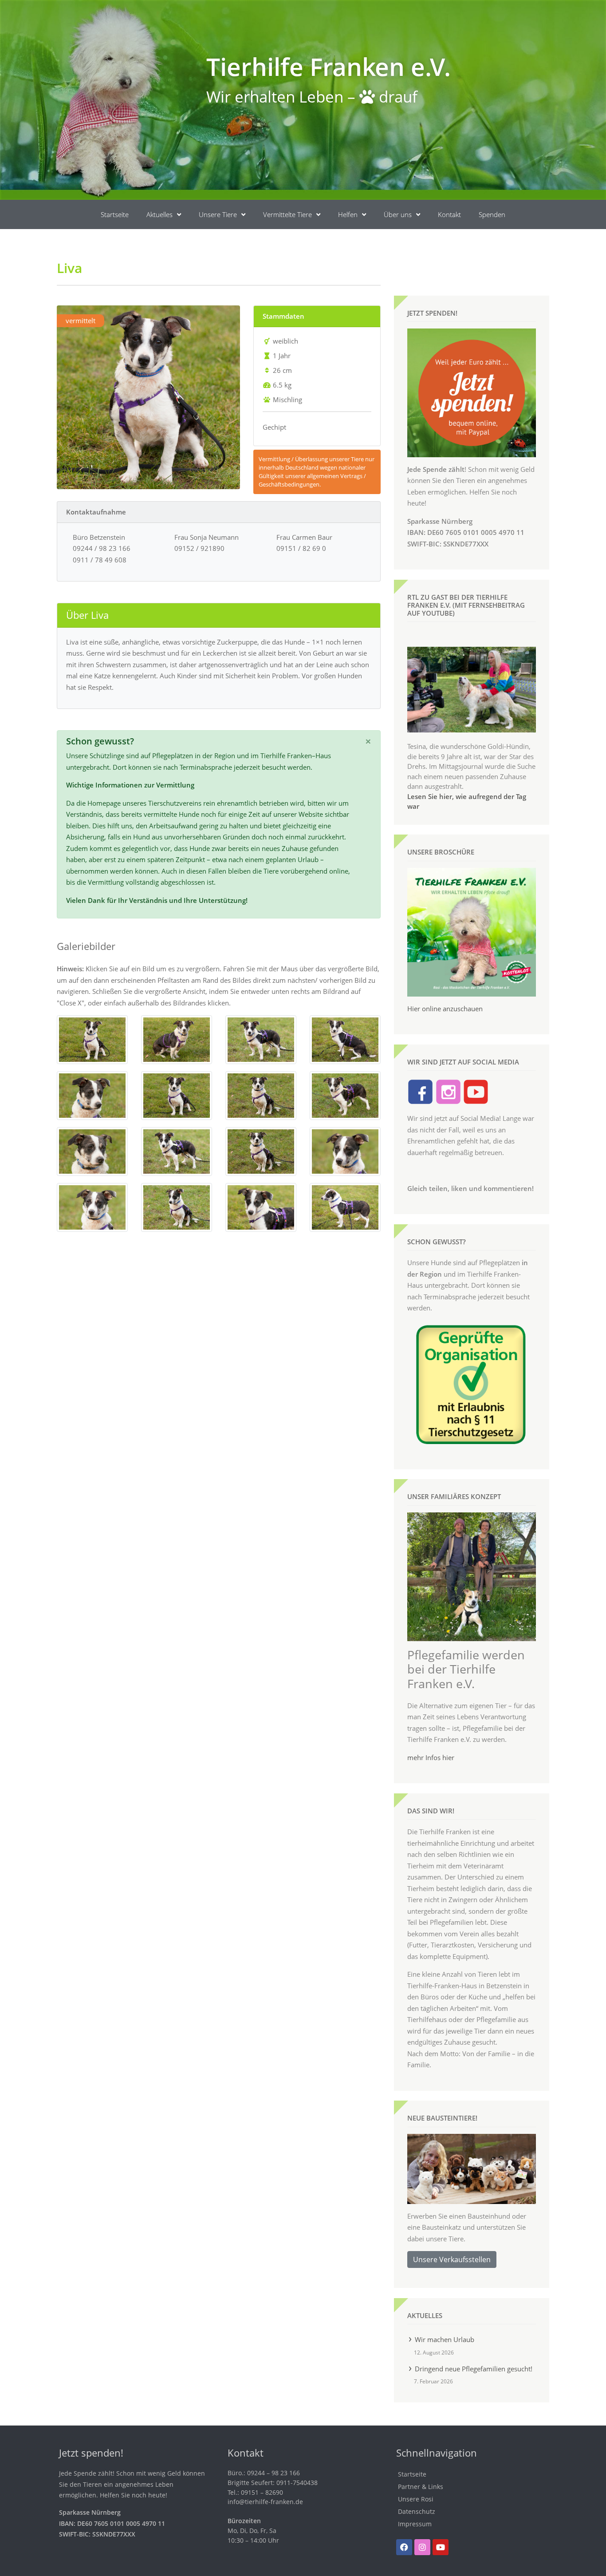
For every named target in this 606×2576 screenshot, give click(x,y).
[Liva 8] (345, 1095)
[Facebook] (404, 2547)
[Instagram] (422, 2547)
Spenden (492, 214)
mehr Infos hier (431, 1757)
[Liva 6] (177, 1095)
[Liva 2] (177, 1039)
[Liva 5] (92, 1095)
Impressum (415, 2524)
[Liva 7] (261, 1095)
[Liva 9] (92, 1151)
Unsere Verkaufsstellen (452, 2259)
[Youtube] (441, 2547)
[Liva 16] (345, 1207)
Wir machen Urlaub (445, 2339)
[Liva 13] (92, 1207)
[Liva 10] (177, 1151)
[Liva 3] (261, 1039)
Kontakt (449, 214)
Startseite (115, 214)
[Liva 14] (177, 1207)
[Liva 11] (261, 1151)
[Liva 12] (345, 1151)
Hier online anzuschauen (445, 1009)
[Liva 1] (92, 1039)
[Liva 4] (345, 1039)
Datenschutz (417, 2511)
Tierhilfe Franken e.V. (329, 66)
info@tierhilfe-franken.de (265, 2502)
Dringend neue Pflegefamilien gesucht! (474, 2369)
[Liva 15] (261, 1207)
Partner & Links (421, 2487)
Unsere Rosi (416, 2499)
